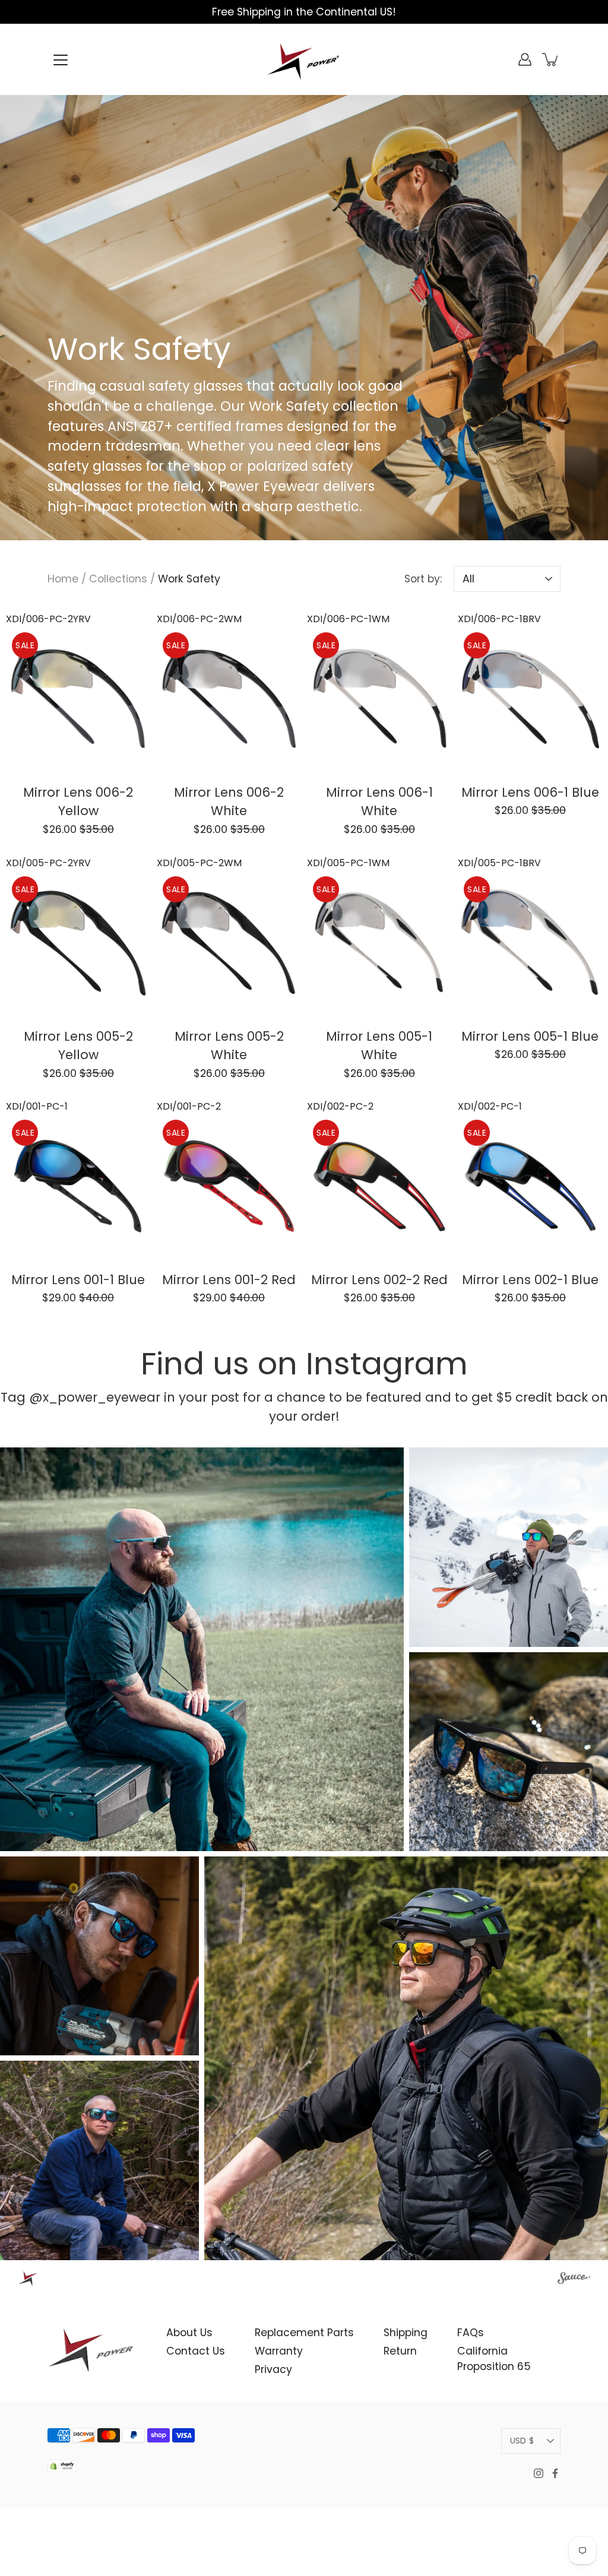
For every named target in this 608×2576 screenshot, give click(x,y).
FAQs (471, 2333)
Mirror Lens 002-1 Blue (530, 1280)
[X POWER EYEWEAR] (304, 59)
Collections (118, 579)
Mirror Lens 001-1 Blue (78, 1280)
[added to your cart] (551, 59)
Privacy (273, 2369)
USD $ (522, 2441)
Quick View (78, 698)
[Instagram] (539, 2473)
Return (400, 2351)
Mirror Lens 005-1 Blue (530, 1036)
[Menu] (61, 60)
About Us (189, 2333)
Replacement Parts (304, 2333)
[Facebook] (555, 2473)
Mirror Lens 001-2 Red (229, 1280)
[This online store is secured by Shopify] (62, 2475)
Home (63, 579)
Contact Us (196, 2351)
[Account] (525, 59)
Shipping (406, 2333)
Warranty (279, 2351)
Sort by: (423, 579)
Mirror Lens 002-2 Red (379, 1280)
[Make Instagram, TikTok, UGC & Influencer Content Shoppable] (574, 2280)
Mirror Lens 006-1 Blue (530, 792)
